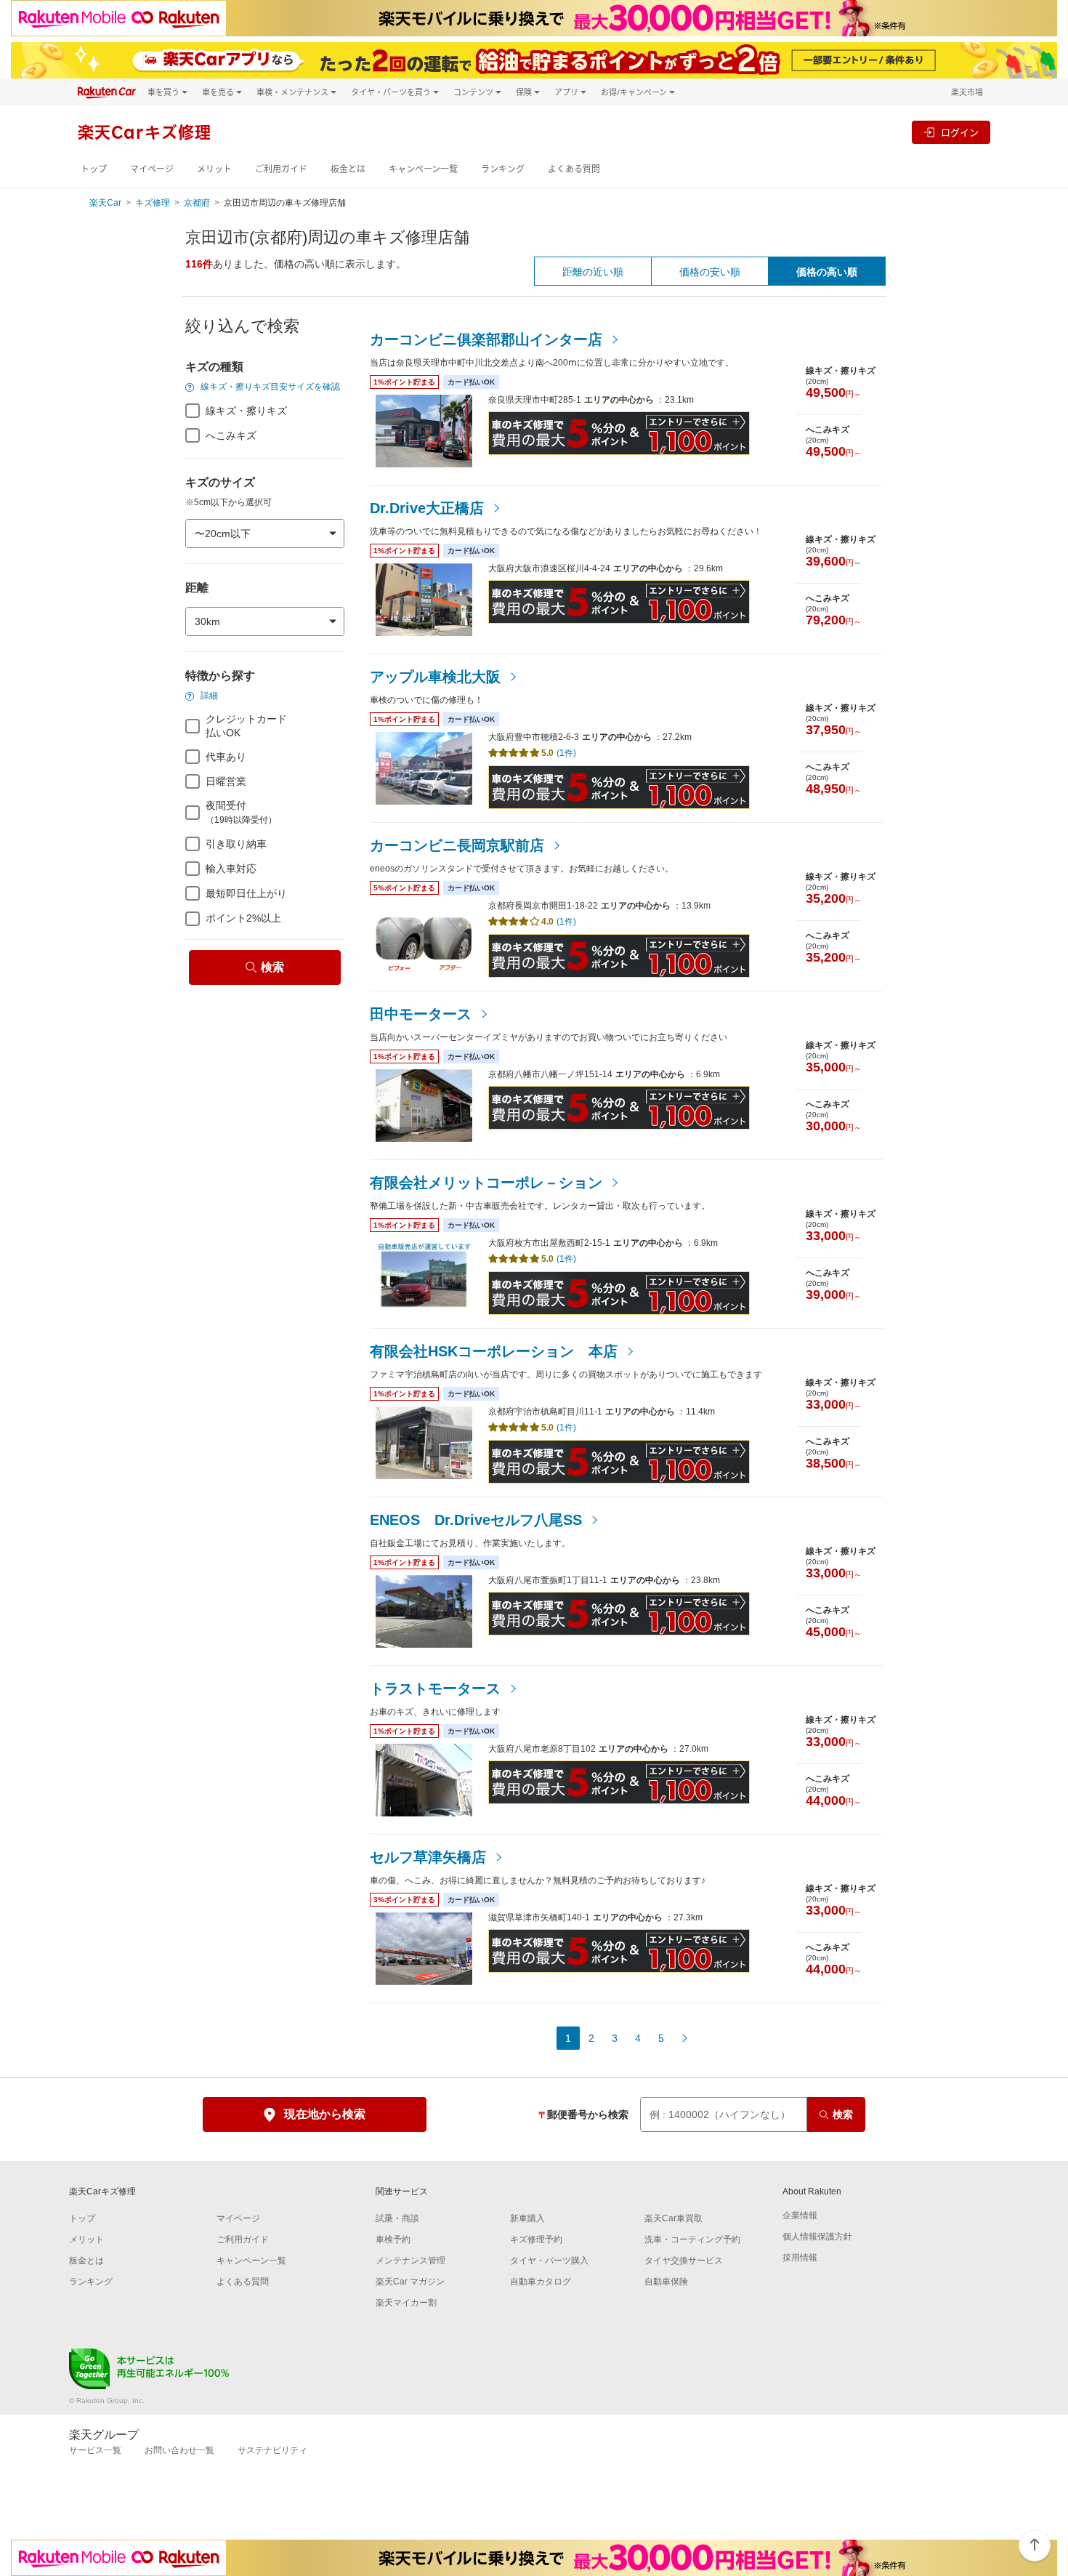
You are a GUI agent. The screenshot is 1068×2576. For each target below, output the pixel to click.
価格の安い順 (710, 272)
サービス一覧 (95, 2450)
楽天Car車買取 (673, 2218)
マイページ (152, 169)
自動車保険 (666, 2282)
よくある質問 (574, 169)
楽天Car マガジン (410, 2282)
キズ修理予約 (536, 2239)
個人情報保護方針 (817, 2237)
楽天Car (105, 203)
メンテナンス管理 (410, 2261)
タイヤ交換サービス (684, 2261)
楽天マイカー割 (406, 2303)
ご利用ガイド (281, 169)
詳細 (208, 696)
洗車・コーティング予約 (692, 2239)
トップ (94, 169)
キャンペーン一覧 (423, 169)
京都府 (197, 203)
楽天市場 (967, 92)
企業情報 (800, 2215)
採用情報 (800, 2258)
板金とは (348, 169)
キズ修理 (153, 203)
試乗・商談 (397, 2218)
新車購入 (527, 2218)
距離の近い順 (593, 272)
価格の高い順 (827, 272)
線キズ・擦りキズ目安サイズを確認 (269, 387)
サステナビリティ (272, 2450)
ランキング (503, 169)
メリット (214, 169)
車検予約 (393, 2239)
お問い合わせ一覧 (179, 2450)
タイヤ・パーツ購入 (549, 2261)
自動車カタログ (541, 2282)
